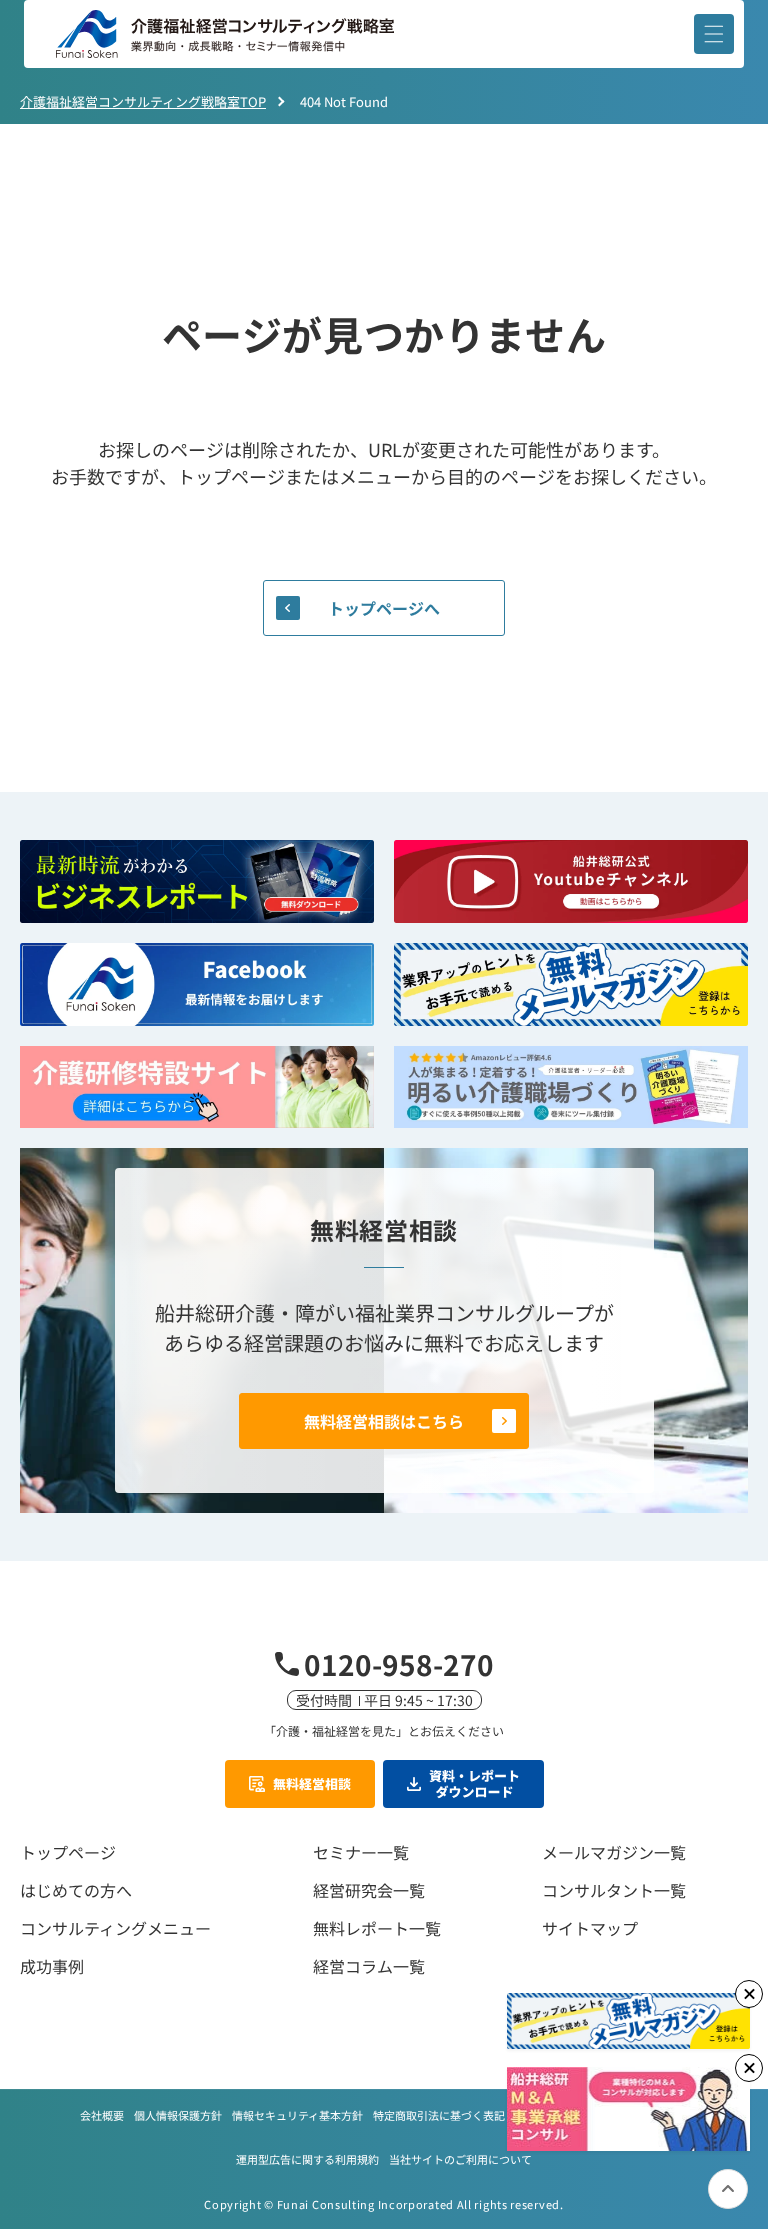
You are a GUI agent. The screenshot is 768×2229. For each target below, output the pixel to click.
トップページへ (384, 608)
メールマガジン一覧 (614, 1852)
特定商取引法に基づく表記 (439, 2115)
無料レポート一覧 (377, 1928)
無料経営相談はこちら (384, 1421)
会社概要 (102, 2115)
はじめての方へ (76, 1890)
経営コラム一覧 (369, 1966)
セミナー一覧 (361, 1852)
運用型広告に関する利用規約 (307, 2159)
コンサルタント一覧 (614, 1890)
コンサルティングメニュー (115, 1928)
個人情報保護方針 (178, 2115)
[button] (714, 34)
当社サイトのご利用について (460, 2159)
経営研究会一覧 (369, 1890)
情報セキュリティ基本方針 (297, 2115)
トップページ (68, 1852)
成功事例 (52, 1966)
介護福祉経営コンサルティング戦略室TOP (143, 101)
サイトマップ (590, 1928)
